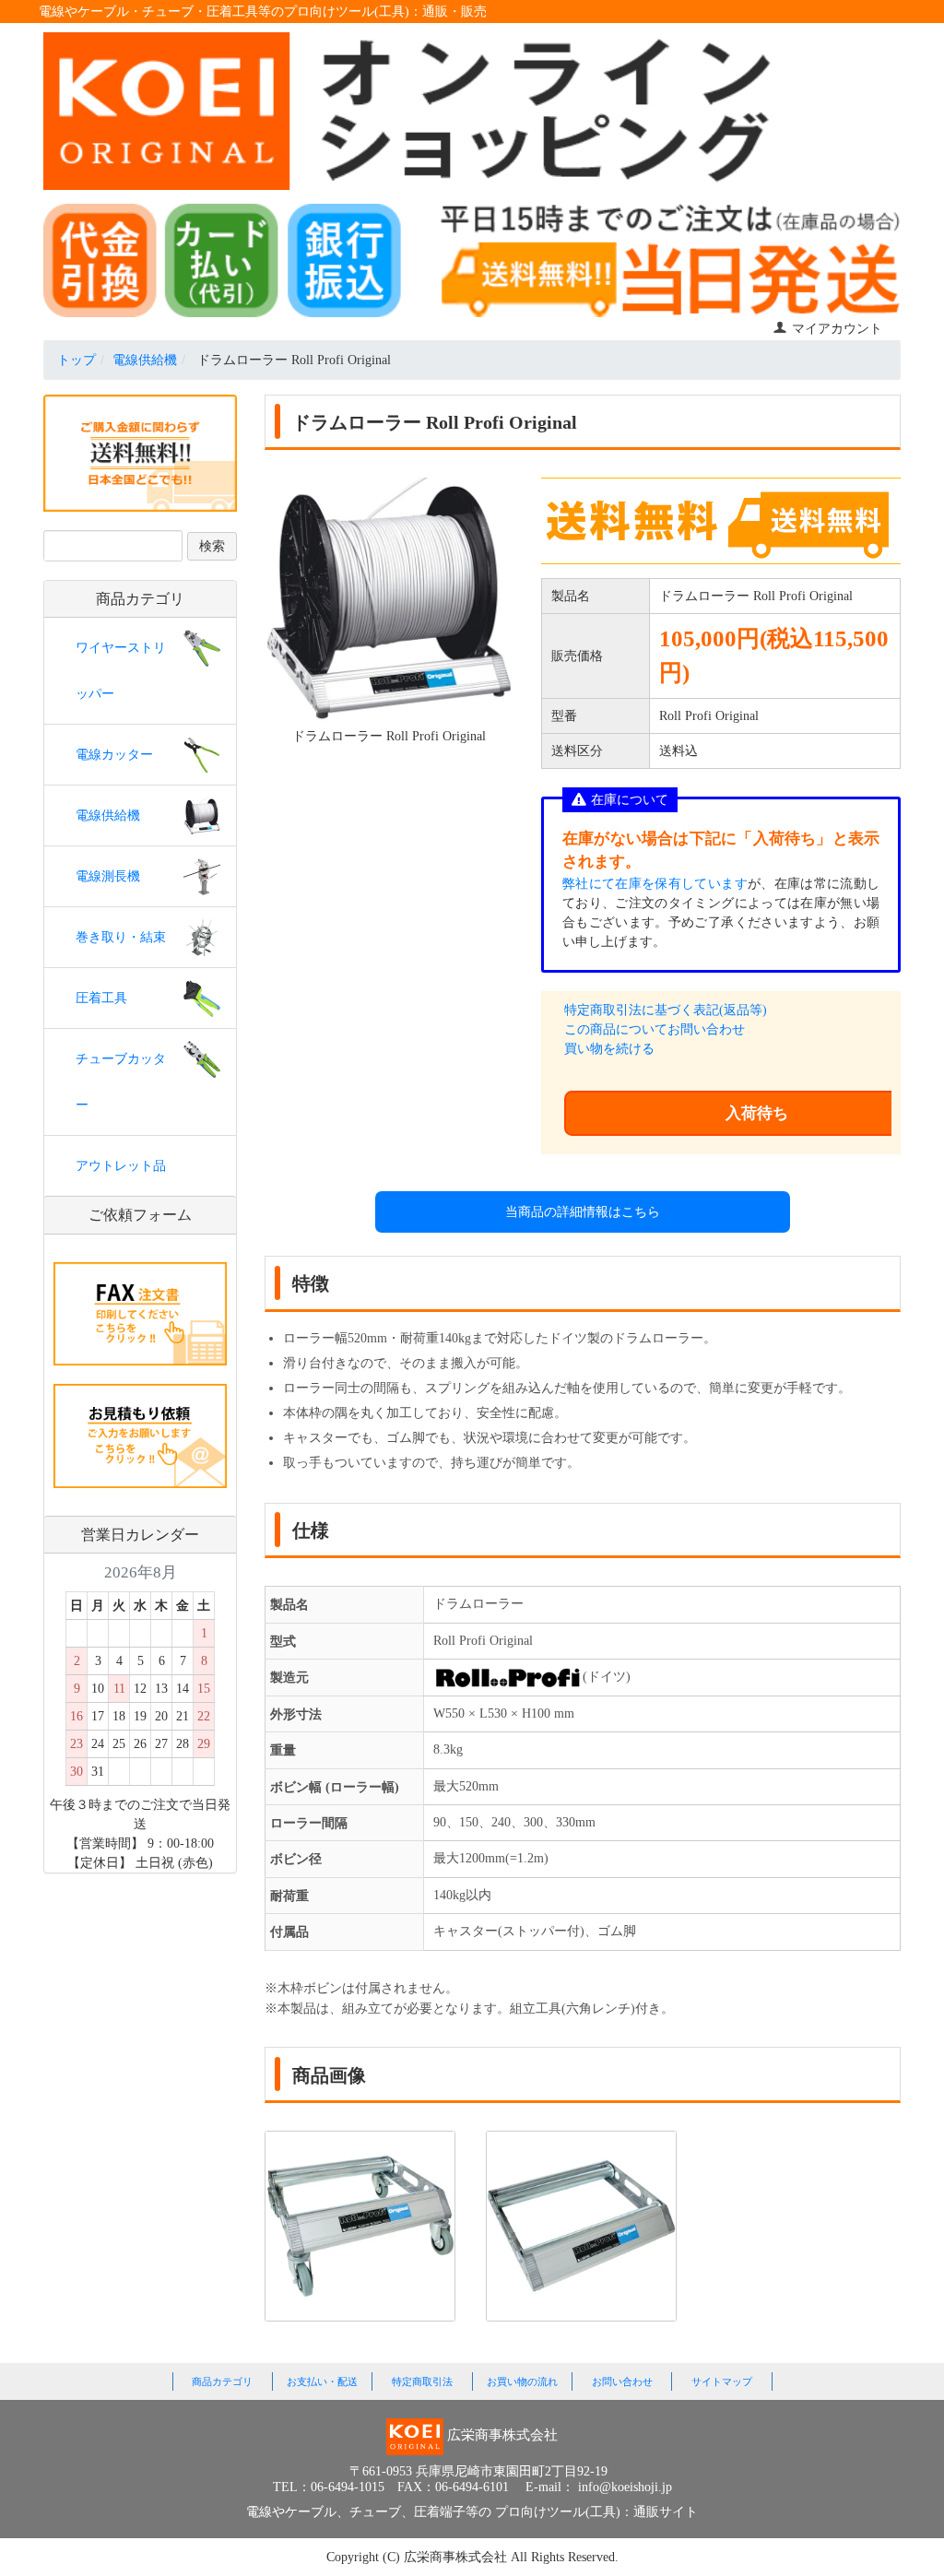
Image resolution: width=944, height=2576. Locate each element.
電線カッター (114, 755)
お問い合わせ (622, 2381)
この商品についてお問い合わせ (655, 1029)
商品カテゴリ (222, 2381)
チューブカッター (121, 1082)
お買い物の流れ (522, 2381)
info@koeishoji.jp (625, 2487)
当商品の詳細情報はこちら (583, 1212)
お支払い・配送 (322, 2381)
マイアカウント (837, 329)
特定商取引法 (422, 2381)
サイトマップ (722, 2381)
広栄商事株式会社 (457, 2557)
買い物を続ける (609, 1049)
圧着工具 (101, 998)
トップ (77, 360)
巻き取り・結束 (121, 937)
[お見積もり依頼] (140, 1435)
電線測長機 (108, 876)
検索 (212, 546)
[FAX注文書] (140, 1312)
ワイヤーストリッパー (121, 671)
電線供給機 (145, 360)
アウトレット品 (121, 1166)
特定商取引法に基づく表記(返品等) (666, 1010)
